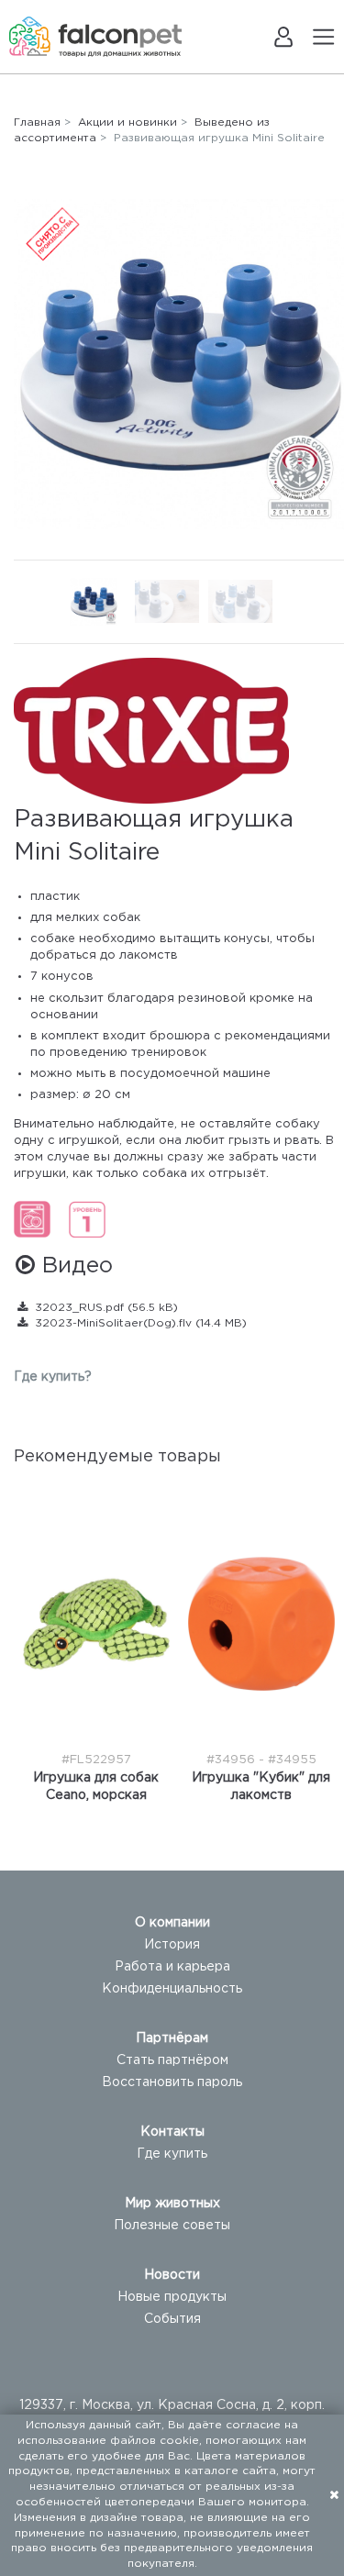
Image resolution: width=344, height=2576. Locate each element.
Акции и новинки (128, 122)
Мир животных (172, 2204)
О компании (172, 1923)
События (172, 2319)
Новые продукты (172, 2297)
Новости (172, 2275)
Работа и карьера (172, 1967)
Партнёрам (172, 2038)
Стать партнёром (172, 2060)
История (172, 1945)
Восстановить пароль (172, 2082)
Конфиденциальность (172, 1989)
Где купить (172, 2154)
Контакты (172, 2132)
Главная (37, 122)
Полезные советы (172, 2226)
